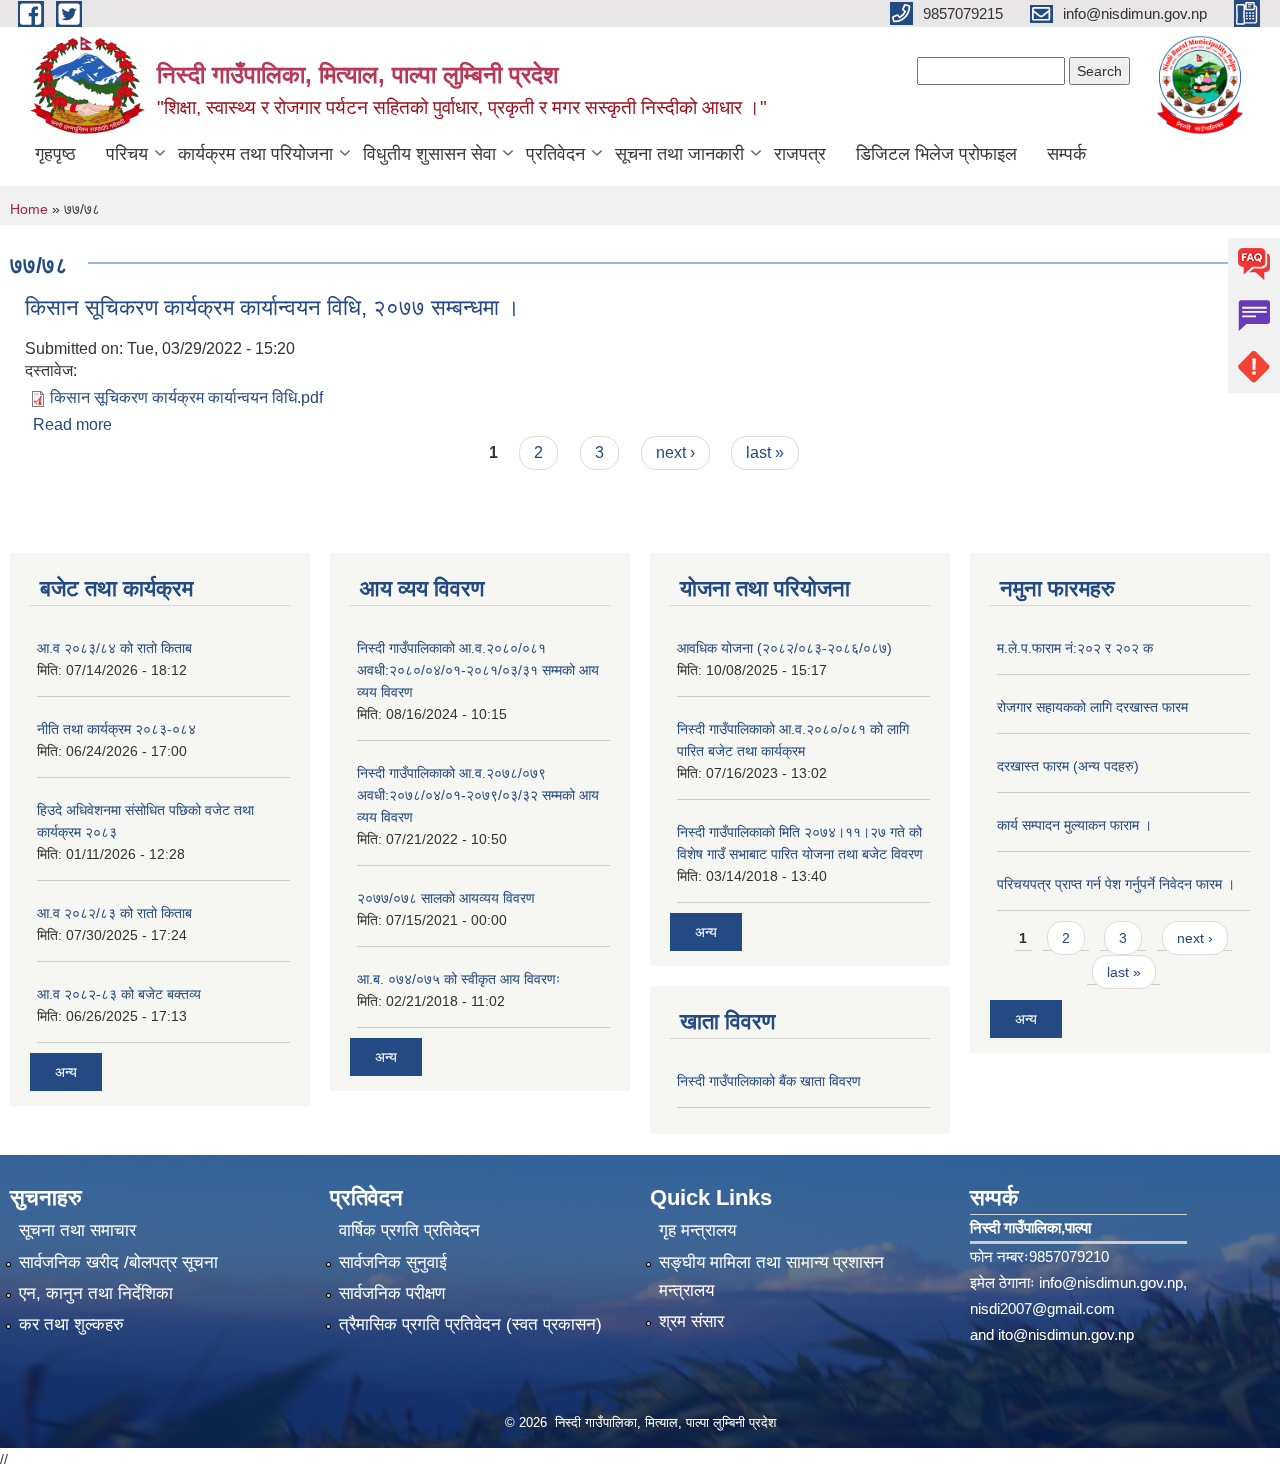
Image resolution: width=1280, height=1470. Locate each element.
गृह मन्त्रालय (697, 1230)
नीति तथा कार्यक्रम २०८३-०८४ (116, 729)
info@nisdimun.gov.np (1111, 1282)
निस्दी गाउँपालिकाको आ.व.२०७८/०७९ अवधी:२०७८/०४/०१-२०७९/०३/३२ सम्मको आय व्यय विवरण (478, 795)
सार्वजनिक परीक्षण (392, 1293)
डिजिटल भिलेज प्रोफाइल (936, 154)
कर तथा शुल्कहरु (71, 1324)
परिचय (127, 154)
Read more (72, 424)
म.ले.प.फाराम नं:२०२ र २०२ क (1075, 648)
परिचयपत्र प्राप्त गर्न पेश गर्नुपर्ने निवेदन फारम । (1116, 884)
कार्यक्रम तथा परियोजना (255, 154)
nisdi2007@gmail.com (1042, 1308)
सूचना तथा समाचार (77, 1230)
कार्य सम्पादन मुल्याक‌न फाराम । (1074, 825)
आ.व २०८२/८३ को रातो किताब (114, 913)
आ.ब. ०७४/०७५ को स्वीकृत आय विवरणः (458, 979)
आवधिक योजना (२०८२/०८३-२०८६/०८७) (784, 648)
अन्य (66, 1072)
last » (765, 452)
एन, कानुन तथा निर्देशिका (96, 1293)
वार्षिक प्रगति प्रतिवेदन (409, 1230)
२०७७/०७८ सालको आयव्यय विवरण (446, 898)
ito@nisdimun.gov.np (1066, 1334)
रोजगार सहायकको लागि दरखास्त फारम (1092, 707)
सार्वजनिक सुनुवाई (393, 1262)
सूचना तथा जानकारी (679, 154)
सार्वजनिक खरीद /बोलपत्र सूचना (118, 1262)
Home (29, 209)
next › (675, 452)
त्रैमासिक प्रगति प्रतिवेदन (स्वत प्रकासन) (470, 1324)
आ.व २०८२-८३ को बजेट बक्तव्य (119, 994)
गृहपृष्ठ (55, 154)
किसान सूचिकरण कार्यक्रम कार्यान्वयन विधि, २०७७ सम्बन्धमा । (272, 307)
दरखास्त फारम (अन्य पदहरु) (1068, 766)
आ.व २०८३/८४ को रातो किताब (114, 648)
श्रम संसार (691, 1321)
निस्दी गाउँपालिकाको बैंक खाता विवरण (769, 1081)
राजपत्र (800, 154)
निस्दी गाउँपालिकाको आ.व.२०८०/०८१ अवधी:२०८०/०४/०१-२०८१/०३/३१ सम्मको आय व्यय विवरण (478, 670)
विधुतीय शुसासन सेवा (429, 154)
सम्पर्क (1066, 154)
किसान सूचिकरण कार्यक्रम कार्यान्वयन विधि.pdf (186, 397)
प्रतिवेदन (555, 154)
